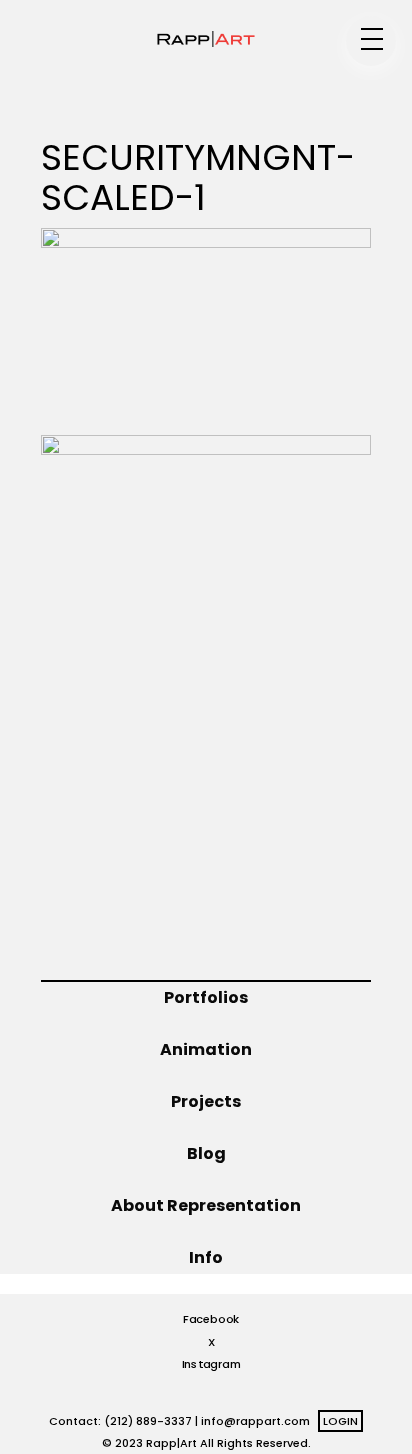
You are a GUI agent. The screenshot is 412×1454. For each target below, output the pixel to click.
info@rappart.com (255, 1421)
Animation (206, 1049)
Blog (206, 1153)
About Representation (206, 1205)
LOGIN (340, 1421)
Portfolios (206, 997)
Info (206, 1257)
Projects (206, 1101)
